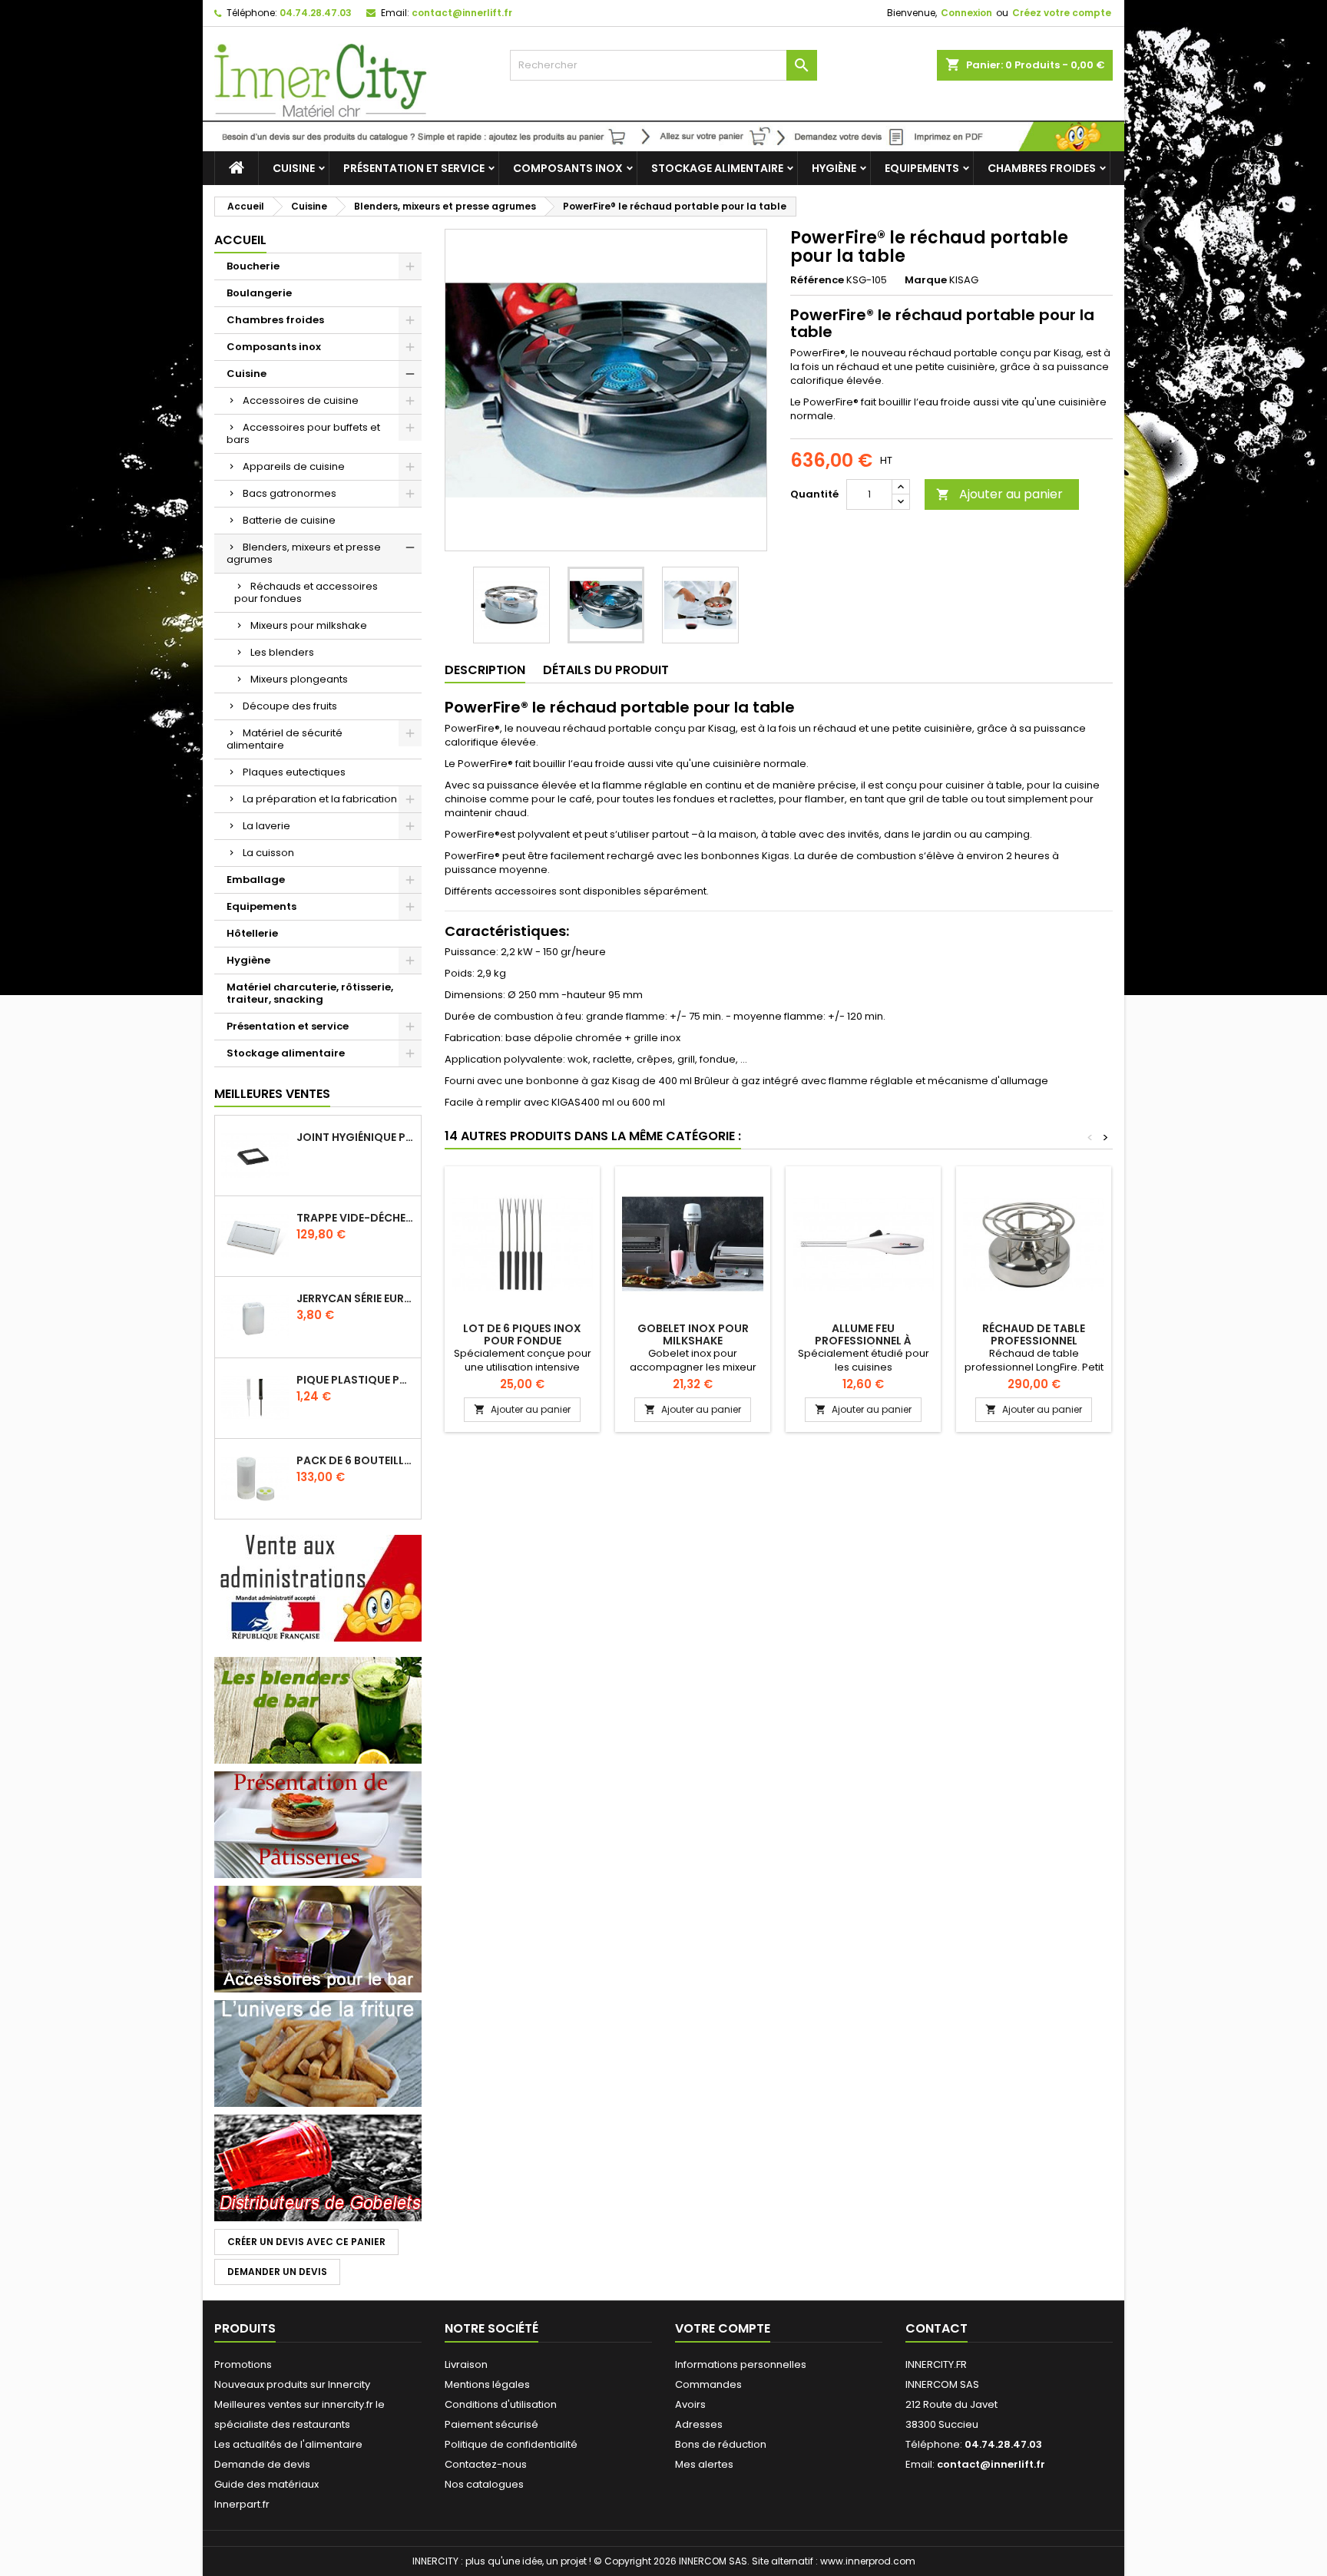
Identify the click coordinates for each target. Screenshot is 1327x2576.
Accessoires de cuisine (301, 400)
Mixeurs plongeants (299, 679)
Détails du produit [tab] (606, 670)
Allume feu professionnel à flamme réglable (864, 1341)
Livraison (466, 2364)
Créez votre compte (1062, 13)
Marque (926, 280)
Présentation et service (414, 168)
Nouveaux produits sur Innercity (292, 2384)
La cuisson (268, 853)
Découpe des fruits (290, 706)
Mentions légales (487, 2384)
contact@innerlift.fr (462, 13)
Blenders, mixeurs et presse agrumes (304, 553)
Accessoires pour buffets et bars (303, 433)
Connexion (966, 13)
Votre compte (723, 2328)
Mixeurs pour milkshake (309, 625)
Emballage (256, 880)
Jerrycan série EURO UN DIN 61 (356, 1298)
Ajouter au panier (999, 494)
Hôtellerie (252, 933)
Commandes (708, 2384)
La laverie (266, 826)
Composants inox (568, 168)
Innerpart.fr (242, 2504)
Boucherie (253, 266)
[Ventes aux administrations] (318, 1587)
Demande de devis (262, 2464)
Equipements (922, 168)
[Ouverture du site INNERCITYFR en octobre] (663, 136)
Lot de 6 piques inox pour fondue (522, 1334)
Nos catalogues (484, 2484)
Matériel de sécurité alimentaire (285, 739)
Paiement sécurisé (491, 2424)
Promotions (243, 2364)
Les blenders (282, 652)
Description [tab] (485, 670)
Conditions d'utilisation (501, 2404)
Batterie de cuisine (289, 520)
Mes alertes (704, 2464)
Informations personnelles (741, 2364)
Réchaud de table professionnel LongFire (1034, 1341)
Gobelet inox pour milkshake (693, 1334)
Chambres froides (1042, 168)
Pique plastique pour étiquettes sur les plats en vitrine (356, 1380)
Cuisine (294, 168)
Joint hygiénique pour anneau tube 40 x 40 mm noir (356, 1137)
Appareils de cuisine (294, 466)
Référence (817, 280)
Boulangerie (259, 293)
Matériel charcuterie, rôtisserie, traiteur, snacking (310, 993)
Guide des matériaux (266, 2484)
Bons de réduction (721, 2444)
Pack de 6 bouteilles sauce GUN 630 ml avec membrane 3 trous (356, 1460)
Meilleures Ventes (272, 1094)
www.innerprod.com (868, 2561)
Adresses (699, 2424)
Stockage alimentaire (717, 168)
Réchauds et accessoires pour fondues (306, 592)
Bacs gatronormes (290, 493)
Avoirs (690, 2404)
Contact (937, 2328)
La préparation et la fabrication (320, 799)
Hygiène (834, 168)
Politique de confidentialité (511, 2444)
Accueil (240, 240)
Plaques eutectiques (294, 772)
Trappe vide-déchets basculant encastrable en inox (356, 1218)
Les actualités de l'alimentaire (288, 2444)
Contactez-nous (486, 2464)
